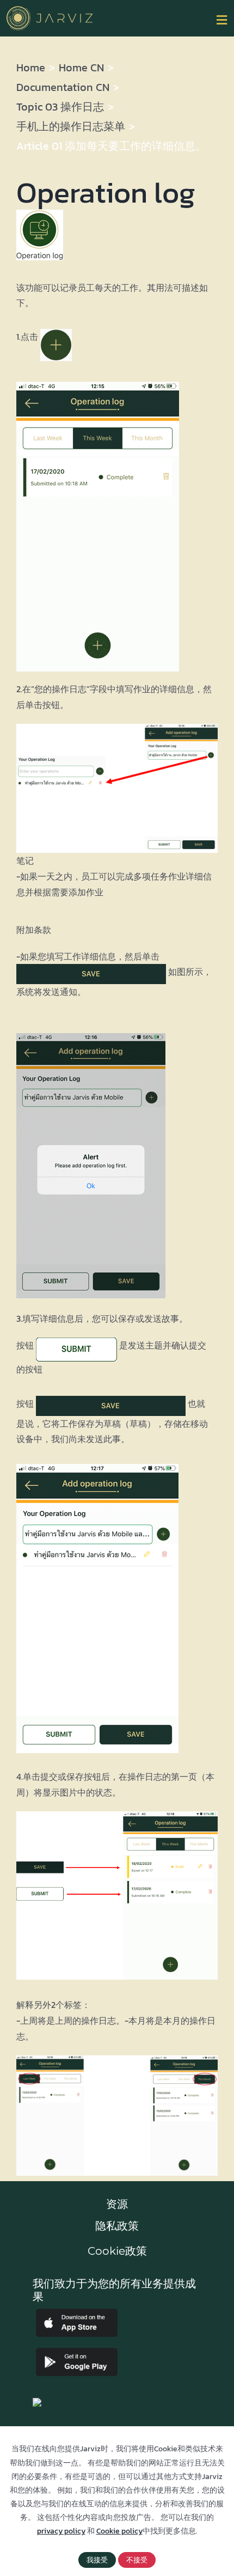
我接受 (97, 2560)
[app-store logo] (77, 2313)
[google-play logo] (77, 2352)
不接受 (137, 2560)
